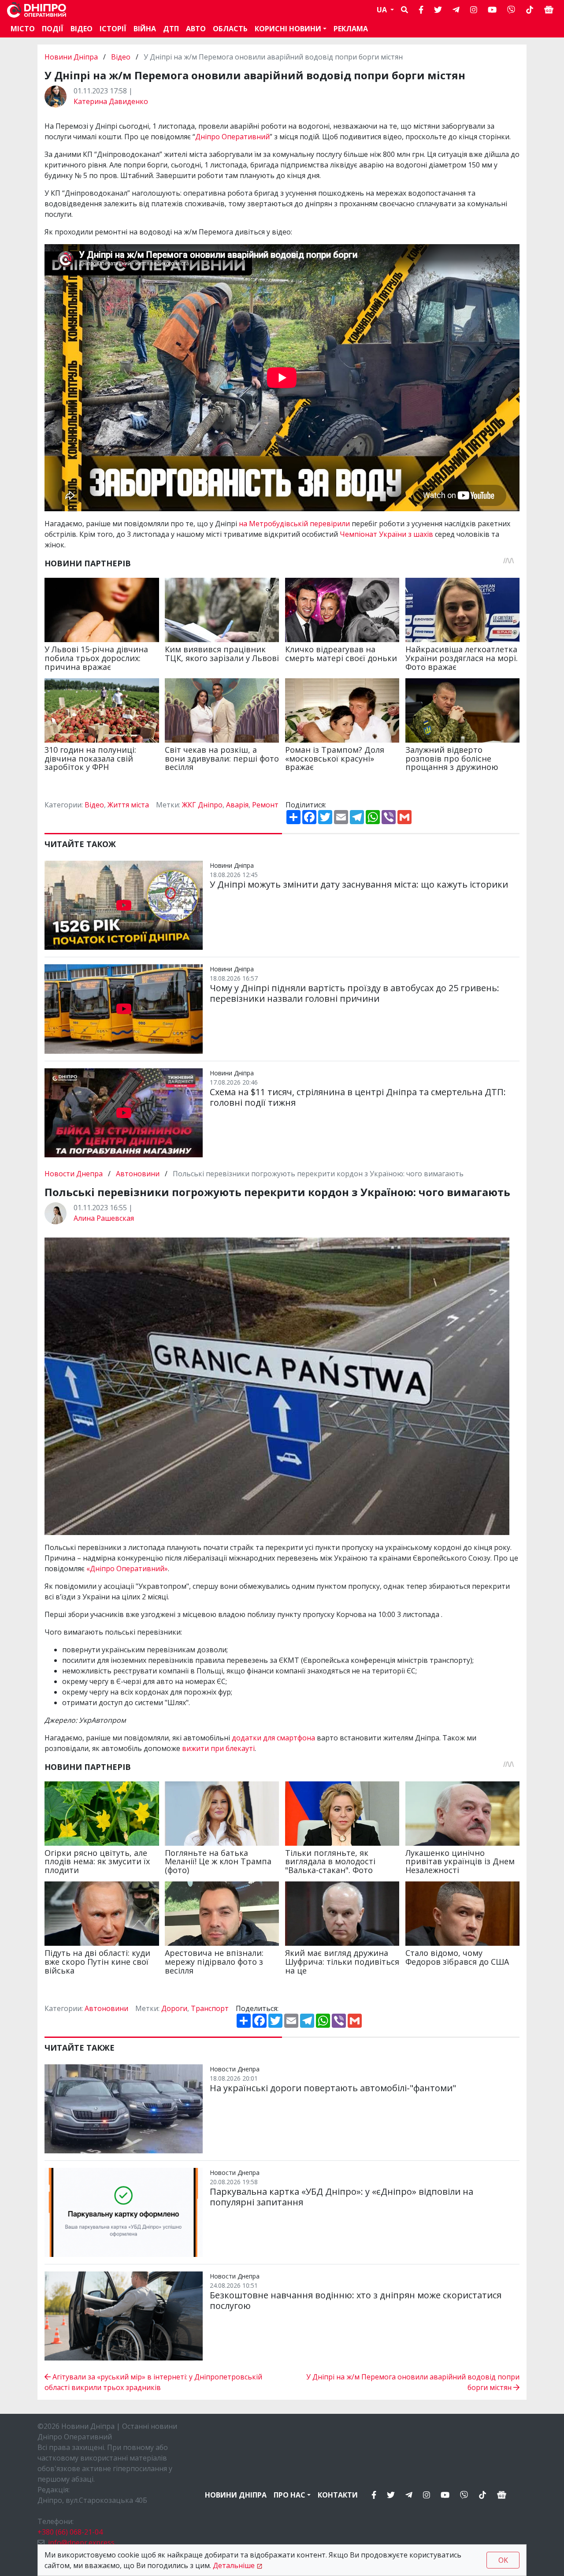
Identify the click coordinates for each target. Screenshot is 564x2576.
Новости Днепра (74, 1174)
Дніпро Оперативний (232, 137)
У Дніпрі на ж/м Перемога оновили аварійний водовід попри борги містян (413, 2382)
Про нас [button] (289, 2495)
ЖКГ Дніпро (202, 805)
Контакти (338, 2495)
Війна (145, 29)
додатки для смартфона (273, 1738)
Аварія (237, 805)
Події (53, 29)
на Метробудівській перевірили (294, 524)
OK (503, 2560)
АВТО (196, 29)
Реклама (351, 29)
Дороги (174, 2008)
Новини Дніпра (72, 57)
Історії (113, 29)
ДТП (171, 29)
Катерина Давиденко (111, 101)
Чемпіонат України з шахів (386, 534)
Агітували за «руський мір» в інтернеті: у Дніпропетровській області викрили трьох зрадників (153, 2382)
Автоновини (138, 1174)
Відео (82, 29)
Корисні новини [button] (288, 29)
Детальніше (234, 2565)
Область (230, 29)
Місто (23, 29)
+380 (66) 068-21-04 (70, 2532)
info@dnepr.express (81, 2543)
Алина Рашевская (104, 1218)
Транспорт (210, 2008)
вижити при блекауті (218, 1748)
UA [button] (383, 10)
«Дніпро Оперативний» (127, 1569)
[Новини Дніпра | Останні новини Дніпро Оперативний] (37, 10)
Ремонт (265, 805)
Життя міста (128, 805)
